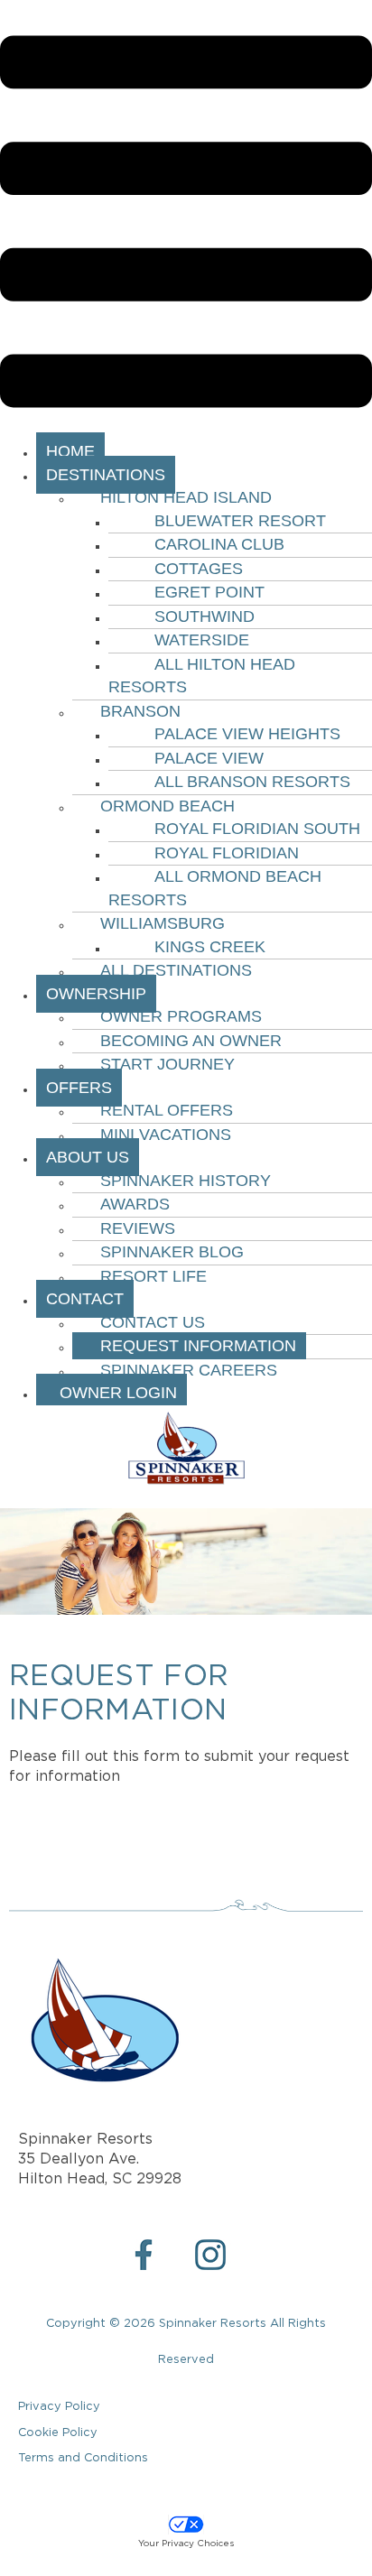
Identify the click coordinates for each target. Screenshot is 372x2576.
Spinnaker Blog (172, 1252)
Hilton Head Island (186, 497)
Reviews (138, 1228)
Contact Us (153, 1322)
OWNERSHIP (96, 994)
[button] (186, 225)
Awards (135, 1204)
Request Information (198, 1346)
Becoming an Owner (191, 1041)
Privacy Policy (59, 2407)
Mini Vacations (166, 1135)
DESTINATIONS (106, 475)
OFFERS (79, 1088)
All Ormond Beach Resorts (215, 888)
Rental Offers (167, 1110)
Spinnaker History (186, 1181)
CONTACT (85, 1299)
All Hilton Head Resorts (202, 676)
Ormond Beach (167, 806)
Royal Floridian (227, 853)
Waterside (202, 640)
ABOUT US (88, 1157)
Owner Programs (181, 1016)
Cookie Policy (58, 2433)
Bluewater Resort (240, 521)
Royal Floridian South (257, 829)
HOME (70, 451)
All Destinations (176, 970)
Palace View (209, 758)
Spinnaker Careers (189, 1370)
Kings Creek (210, 947)
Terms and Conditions (83, 2458)
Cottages (199, 569)
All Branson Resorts (252, 782)
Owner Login (112, 1393)
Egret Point (209, 592)
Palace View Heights (247, 734)
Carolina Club (219, 544)
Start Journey (167, 1064)
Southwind (205, 616)
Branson (140, 711)
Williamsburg (163, 923)
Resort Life (153, 1276)
